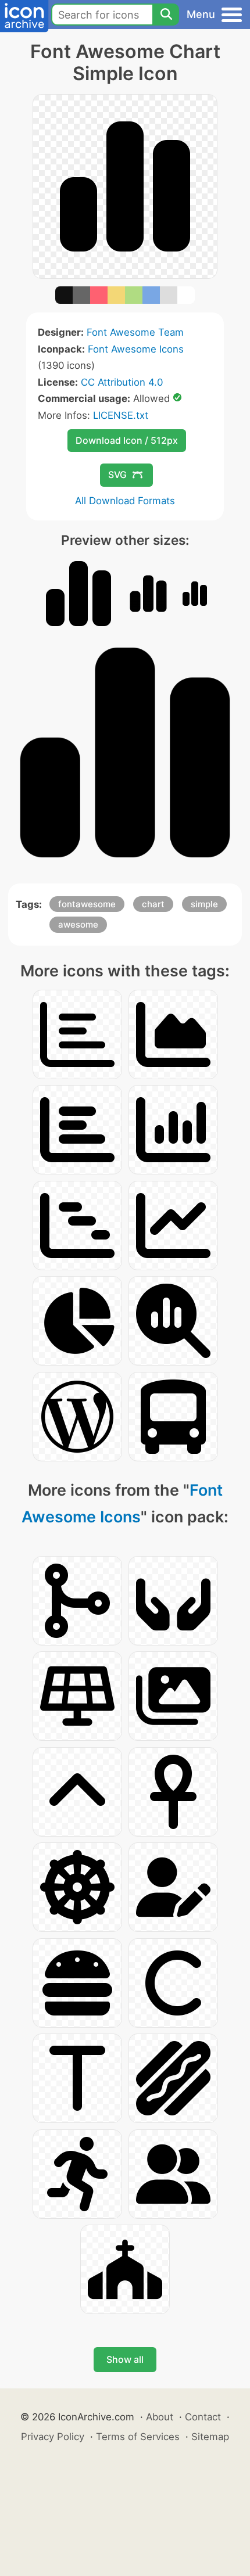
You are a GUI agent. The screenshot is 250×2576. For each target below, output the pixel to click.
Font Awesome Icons (136, 349)
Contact (203, 2417)
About (160, 2417)
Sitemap (210, 2437)
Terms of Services (138, 2437)
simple (204, 904)
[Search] (166, 15)
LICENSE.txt (121, 415)
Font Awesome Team (135, 332)
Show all (125, 2359)
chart (153, 904)
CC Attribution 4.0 (122, 382)
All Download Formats (125, 501)
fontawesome (87, 904)
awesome (78, 924)
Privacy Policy (53, 2437)
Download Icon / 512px (127, 440)
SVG (117, 475)
